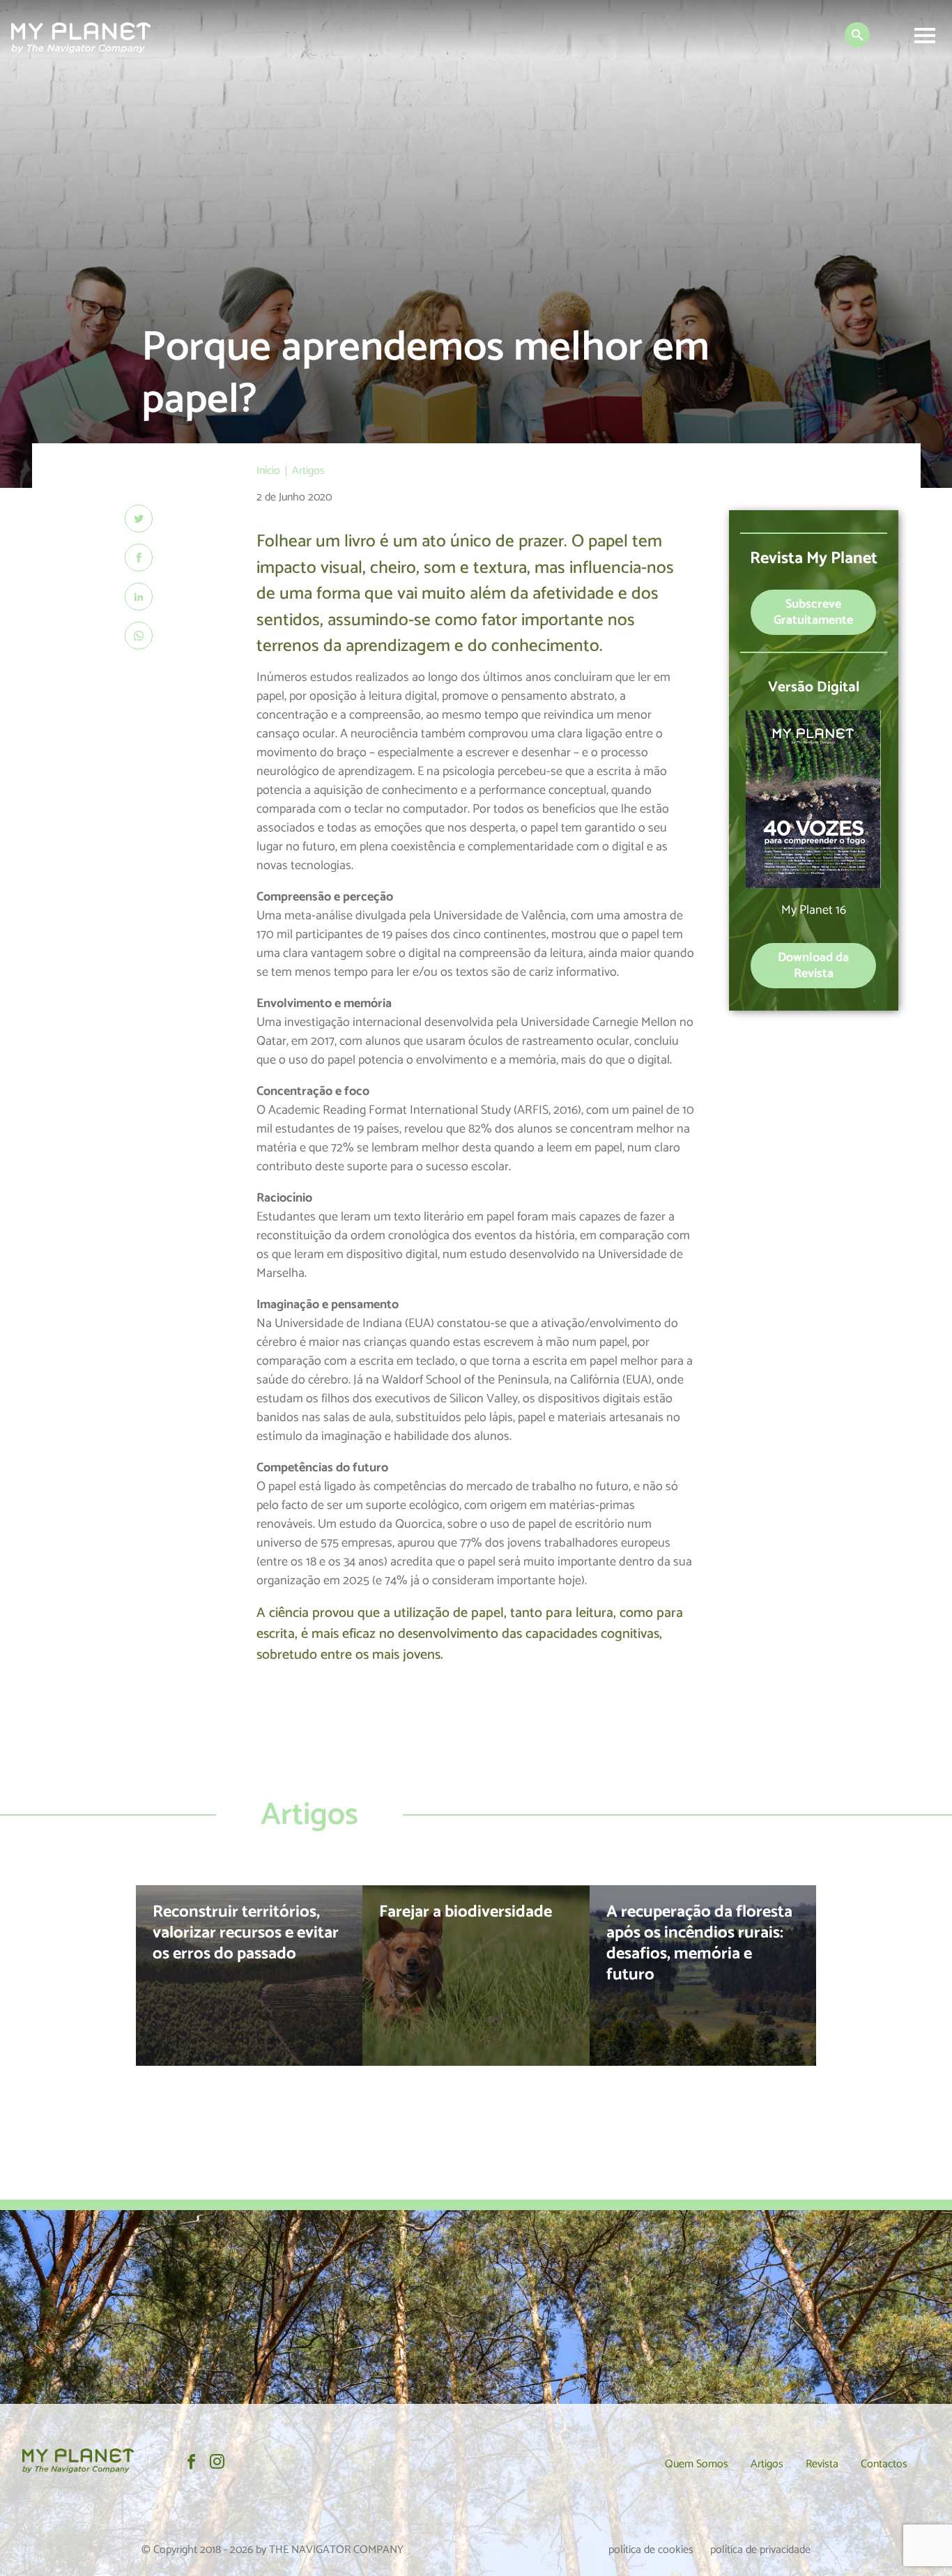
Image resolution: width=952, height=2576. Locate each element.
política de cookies (651, 2550)
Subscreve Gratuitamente (813, 612)
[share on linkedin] (139, 597)
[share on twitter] (139, 519)
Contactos (884, 2464)
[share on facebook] (139, 558)
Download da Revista (813, 966)
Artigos (767, 2464)
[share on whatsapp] (139, 636)
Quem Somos (697, 2464)
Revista (822, 2464)
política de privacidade (760, 2550)
